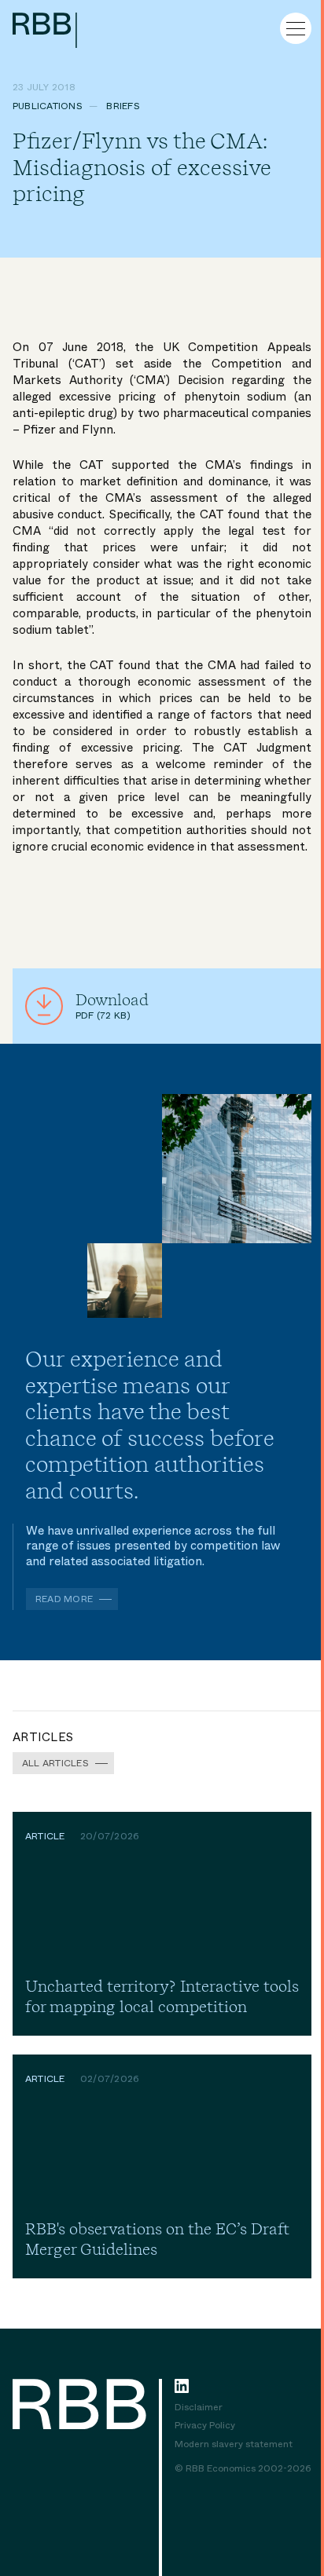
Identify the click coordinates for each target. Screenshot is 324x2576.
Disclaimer (199, 2408)
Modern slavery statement (234, 2445)
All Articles (55, 1763)
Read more (64, 1599)
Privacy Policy (205, 2426)
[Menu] (296, 28)
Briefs (123, 106)
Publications (48, 106)
